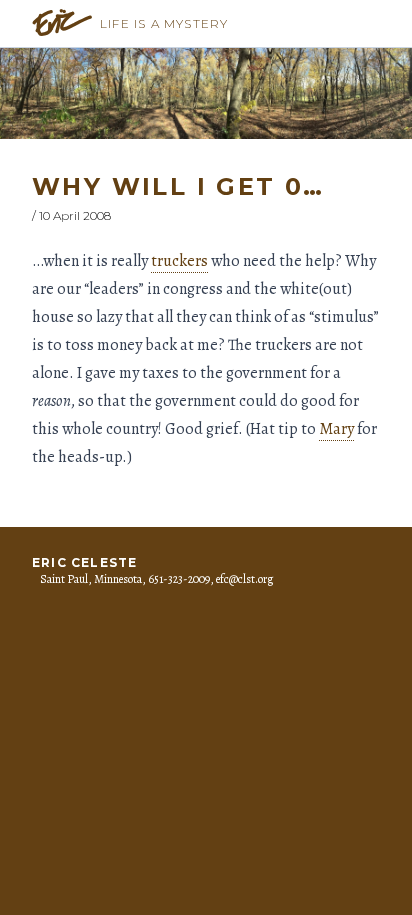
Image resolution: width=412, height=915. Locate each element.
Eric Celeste (84, 562)
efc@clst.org (244, 579)
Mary (336, 429)
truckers (179, 261)
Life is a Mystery (164, 23)
